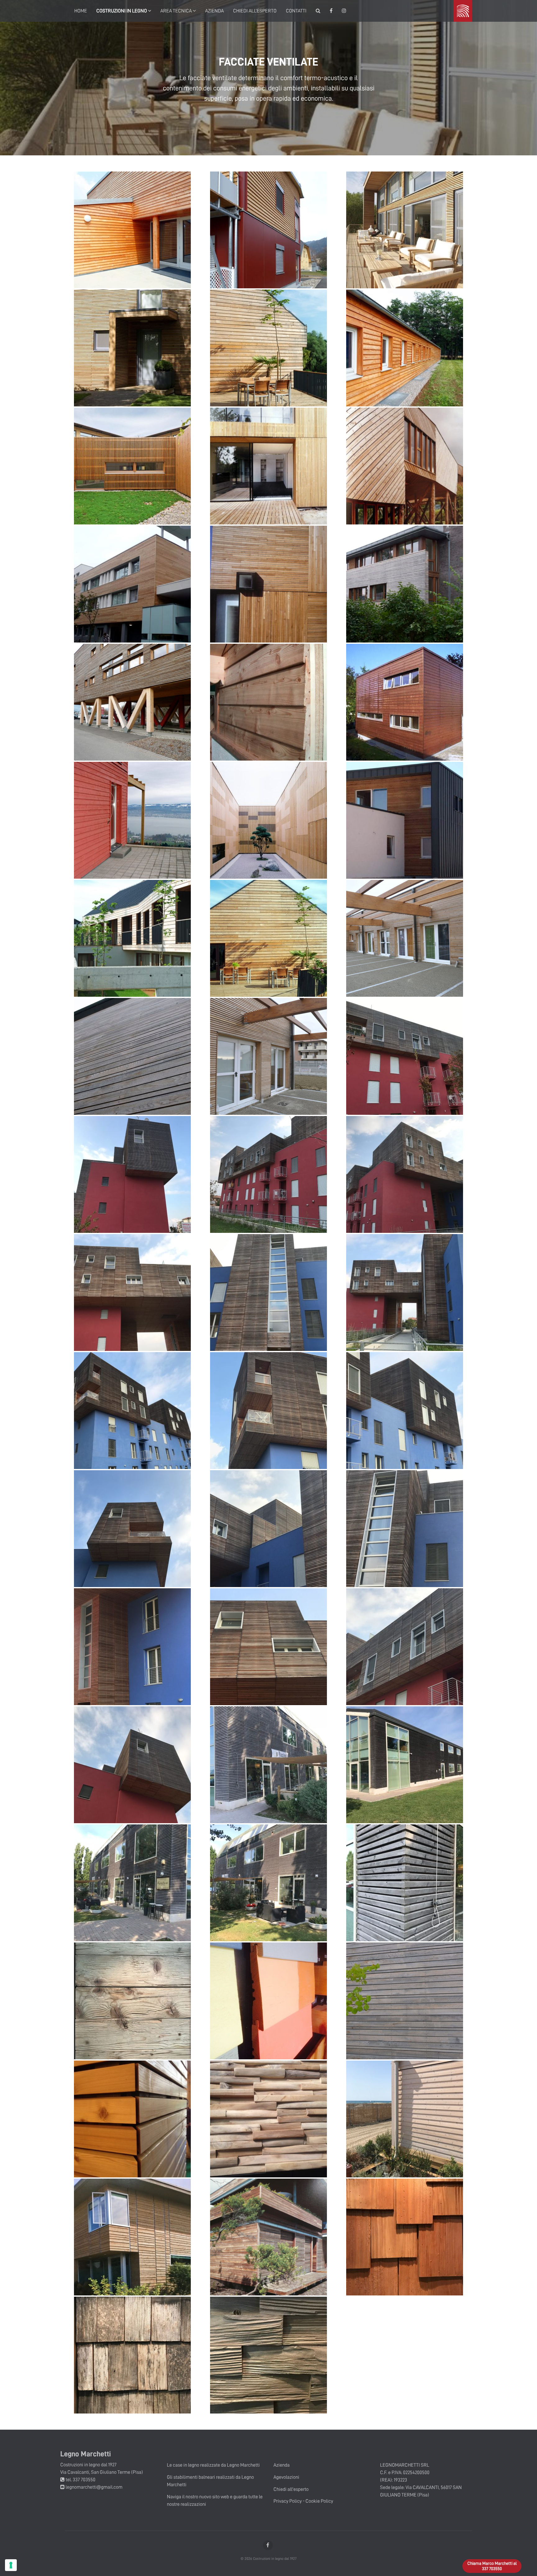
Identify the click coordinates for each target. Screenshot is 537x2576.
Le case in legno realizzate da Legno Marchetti (213, 2465)
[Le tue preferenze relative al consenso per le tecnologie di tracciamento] (11, 2565)
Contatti (296, 11)
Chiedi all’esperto (255, 11)
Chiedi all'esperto (291, 2489)
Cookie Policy (319, 2501)
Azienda (214, 11)
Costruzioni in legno (122, 11)
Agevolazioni (286, 2477)
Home (81, 11)
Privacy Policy (288, 2501)
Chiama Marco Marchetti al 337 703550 (492, 2566)
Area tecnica (177, 11)
